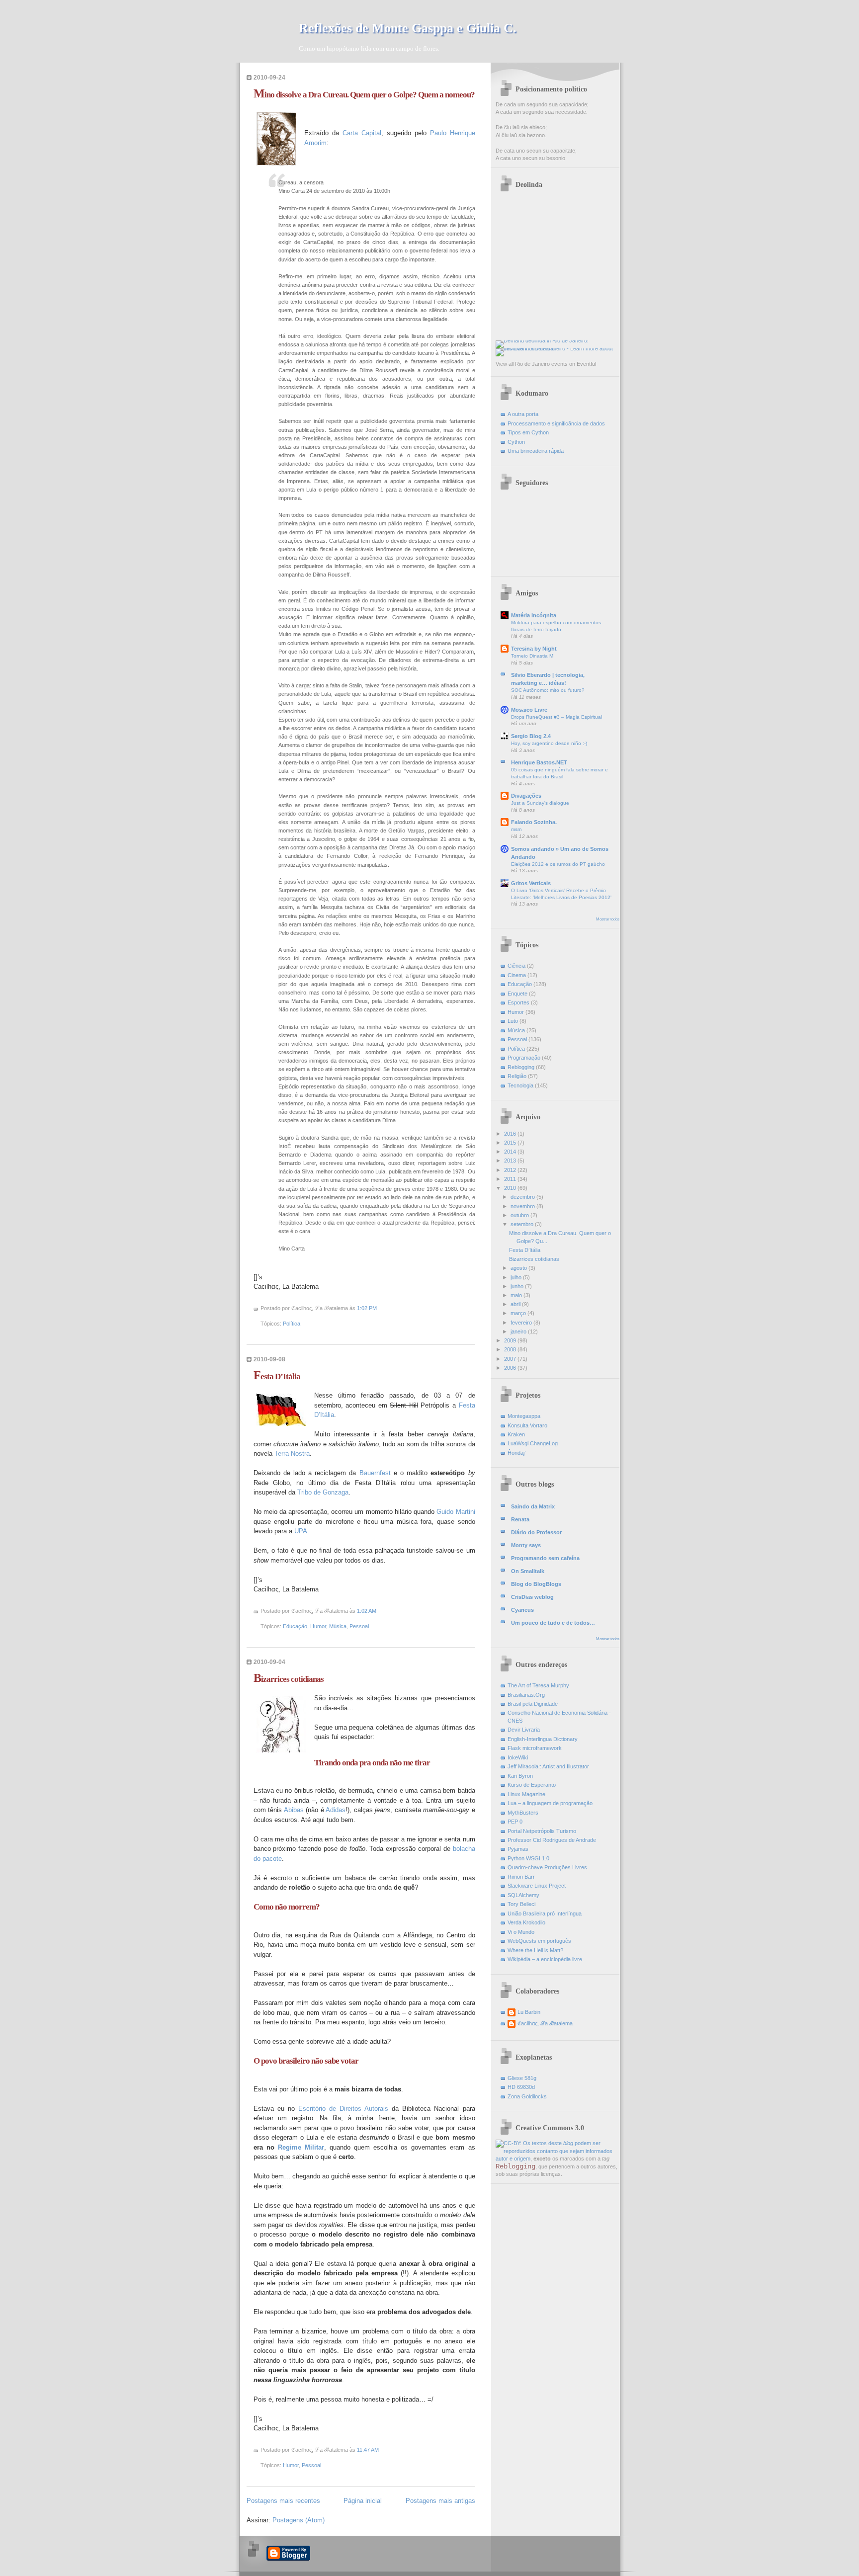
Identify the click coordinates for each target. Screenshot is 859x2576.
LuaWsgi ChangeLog (533, 1443)
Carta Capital (362, 133)
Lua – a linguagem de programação (550, 1803)
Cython (516, 442)
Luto (513, 1021)
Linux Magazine (526, 1794)
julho (517, 1277)
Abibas (294, 1810)
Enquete (517, 994)
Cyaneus (522, 1610)
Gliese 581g (522, 2078)
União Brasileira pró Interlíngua (545, 1913)
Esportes (518, 1002)
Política (292, 1324)
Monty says (526, 1545)
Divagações (526, 796)
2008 (511, 1349)
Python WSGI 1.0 (528, 1858)
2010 (511, 1188)
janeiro (519, 1331)
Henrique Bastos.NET (539, 762)
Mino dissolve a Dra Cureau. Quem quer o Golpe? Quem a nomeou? (364, 95)
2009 (511, 1340)
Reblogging (521, 1067)
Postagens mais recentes (283, 2501)
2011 (511, 1179)
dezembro (523, 1197)
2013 (511, 1161)
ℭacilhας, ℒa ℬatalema (545, 2023)
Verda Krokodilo (526, 1922)
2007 (511, 1359)
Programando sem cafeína (545, 1558)
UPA (301, 1531)
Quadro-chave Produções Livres (547, 1867)
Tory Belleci (521, 1904)
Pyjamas (518, 1849)
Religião (517, 1076)
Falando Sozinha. (534, 822)
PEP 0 (515, 1822)
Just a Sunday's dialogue (540, 803)
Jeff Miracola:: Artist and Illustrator (548, 1766)
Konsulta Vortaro (527, 1425)
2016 (511, 1134)
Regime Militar (301, 2147)
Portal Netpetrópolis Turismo (542, 1831)
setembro (523, 1224)
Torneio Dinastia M (532, 656)
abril (516, 1304)
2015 (511, 1143)
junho (518, 1286)
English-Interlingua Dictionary (543, 1739)
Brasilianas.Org (526, 1695)
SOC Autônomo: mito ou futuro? (548, 690)
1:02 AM (367, 1611)
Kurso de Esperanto (532, 1785)
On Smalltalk (528, 1571)
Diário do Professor (536, 1532)
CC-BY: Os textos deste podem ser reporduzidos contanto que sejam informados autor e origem (554, 2151)
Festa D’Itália (277, 1376)
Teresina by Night (534, 649)
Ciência (516, 966)
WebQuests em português (539, 1941)
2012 (511, 1170)
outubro (520, 1215)
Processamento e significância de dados (556, 423)
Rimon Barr (521, 1877)
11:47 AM (368, 2450)
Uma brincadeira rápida (536, 451)
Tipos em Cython (528, 432)
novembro (523, 1206)
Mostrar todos (608, 919)
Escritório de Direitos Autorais (343, 2109)
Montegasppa (524, 1416)
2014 (511, 1152)
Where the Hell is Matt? (535, 1950)
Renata (520, 1519)
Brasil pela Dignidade (533, 1704)
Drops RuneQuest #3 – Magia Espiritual (557, 717)
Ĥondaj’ (516, 1453)
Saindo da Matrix (533, 1506)
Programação (524, 1058)
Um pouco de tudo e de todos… (553, 1623)
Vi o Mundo (521, 1932)
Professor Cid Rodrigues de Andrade (552, 1840)
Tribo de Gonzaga (323, 1492)
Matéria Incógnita (534, 615)
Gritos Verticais (531, 883)
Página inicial (363, 2501)
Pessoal (359, 1626)
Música (338, 1626)
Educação (295, 1626)
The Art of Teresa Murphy (538, 1685)
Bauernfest (375, 1473)
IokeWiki (518, 1757)
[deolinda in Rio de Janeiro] (542, 340)
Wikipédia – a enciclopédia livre (545, 1959)
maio (517, 1295)
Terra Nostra (292, 1454)
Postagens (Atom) (299, 2520)
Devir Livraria (524, 1730)
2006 (511, 1368)
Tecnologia (520, 1085)
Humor (318, 1626)
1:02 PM (367, 1308)
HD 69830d (521, 2087)
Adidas (336, 1810)
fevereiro (522, 1323)
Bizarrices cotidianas (289, 1679)
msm (516, 829)
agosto (519, 1268)
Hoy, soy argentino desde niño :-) (549, 743)
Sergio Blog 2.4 (531, 736)
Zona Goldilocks (527, 2096)
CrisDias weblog (532, 1597)
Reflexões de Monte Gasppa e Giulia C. (408, 28)
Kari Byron (520, 1776)
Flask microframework (535, 1748)
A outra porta (523, 414)
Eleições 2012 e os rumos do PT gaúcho (558, 864)
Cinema (517, 975)
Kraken (516, 1434)
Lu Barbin (529, 2012)
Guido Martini (456, 1512)
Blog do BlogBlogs (536, 1584)
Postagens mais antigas (440, 2501)
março (519, 1313)
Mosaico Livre (529, 710)
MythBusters (523, 1813)
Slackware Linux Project (537, 1886)
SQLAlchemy (523, 1895)
